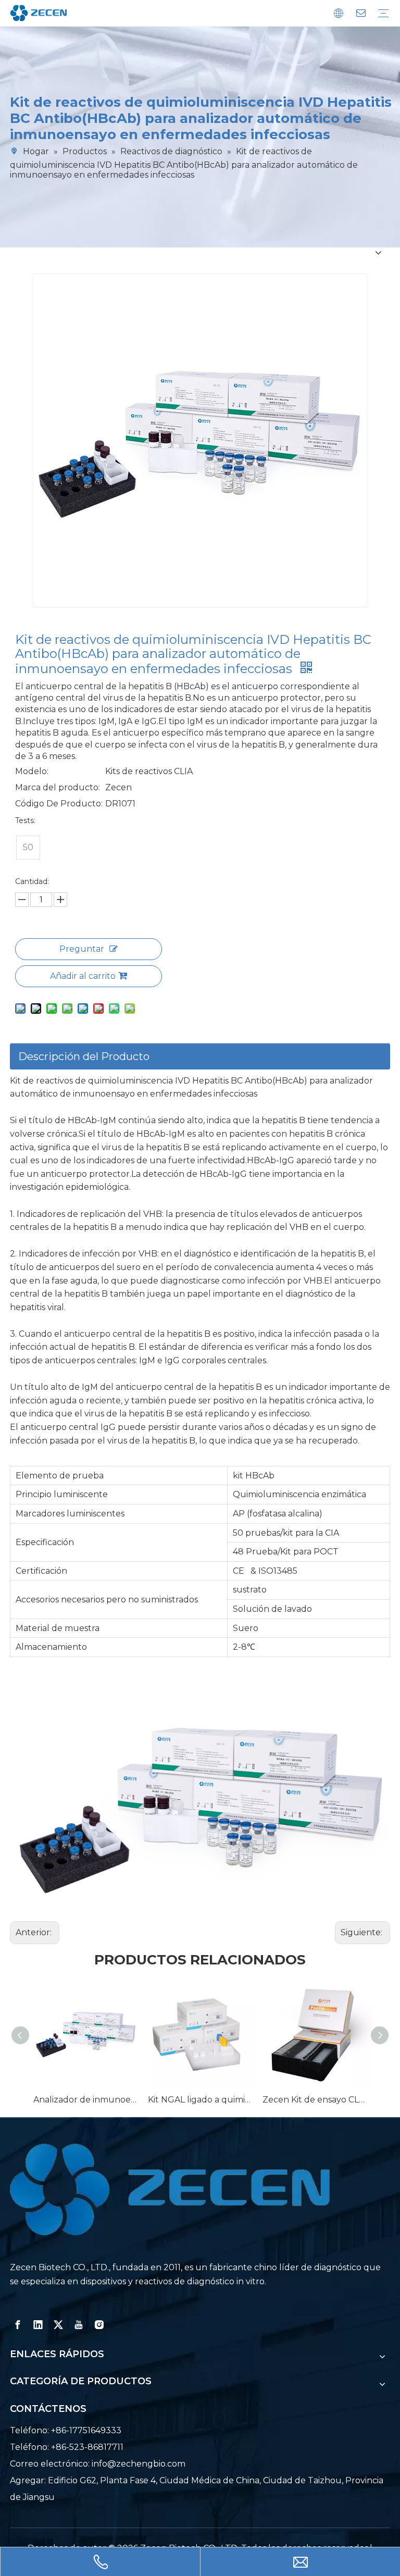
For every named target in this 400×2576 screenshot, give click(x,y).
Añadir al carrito (83, 976)
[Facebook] (18, 2325)
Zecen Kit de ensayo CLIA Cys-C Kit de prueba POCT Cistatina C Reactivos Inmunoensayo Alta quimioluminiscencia (315, 2100)
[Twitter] (58, 2325)
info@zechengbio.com (139, 2464)
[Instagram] (99, 2325)
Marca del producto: (58, 787)
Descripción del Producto (84, 1056)
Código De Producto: (59, 804)
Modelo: (32, 771)
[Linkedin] (38, 2325)
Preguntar (82, 949)
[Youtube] (79, 2325)
